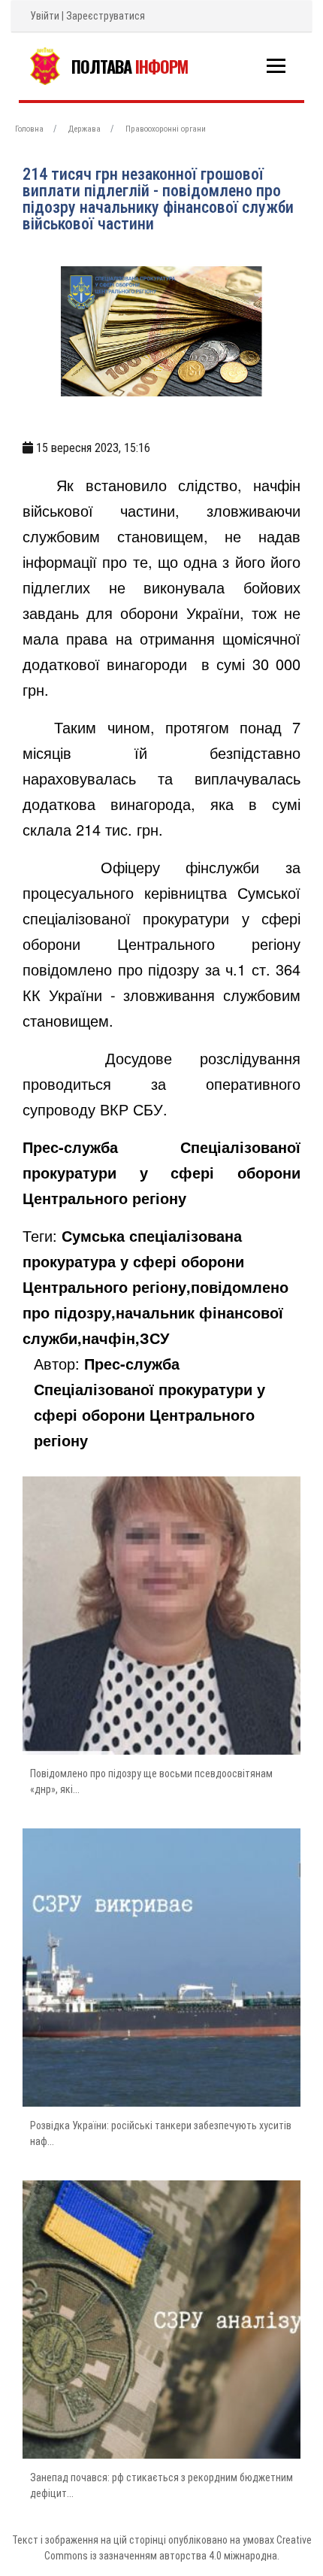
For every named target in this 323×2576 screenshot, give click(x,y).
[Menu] (276, 66)
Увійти (45, 16)
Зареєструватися (106, 16)
